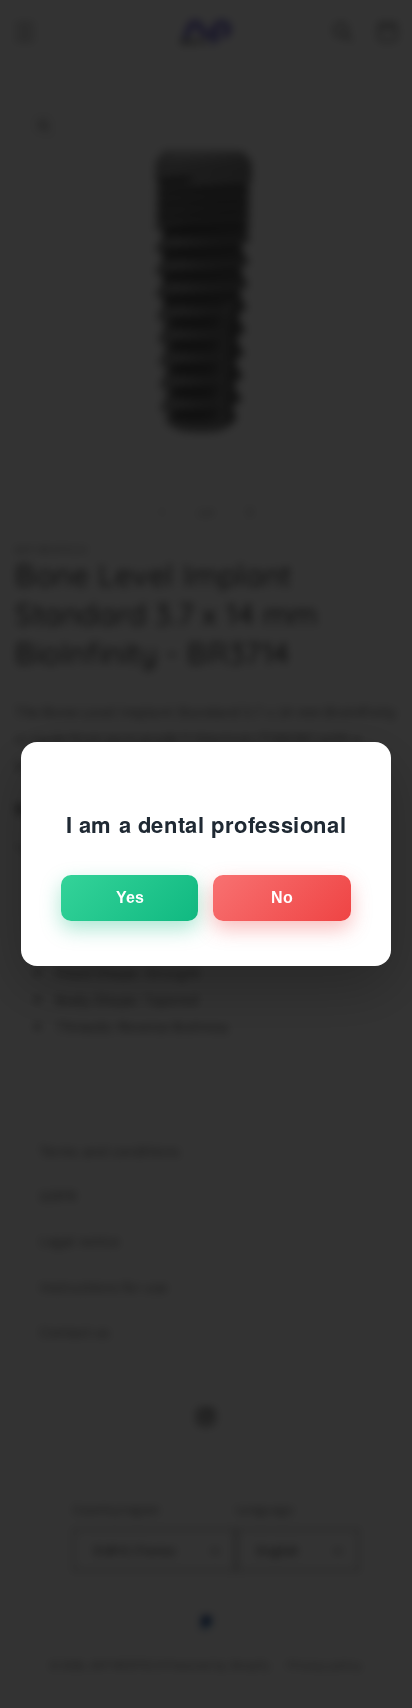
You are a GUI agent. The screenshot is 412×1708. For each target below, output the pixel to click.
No (282, 897)
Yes (130, 897)
